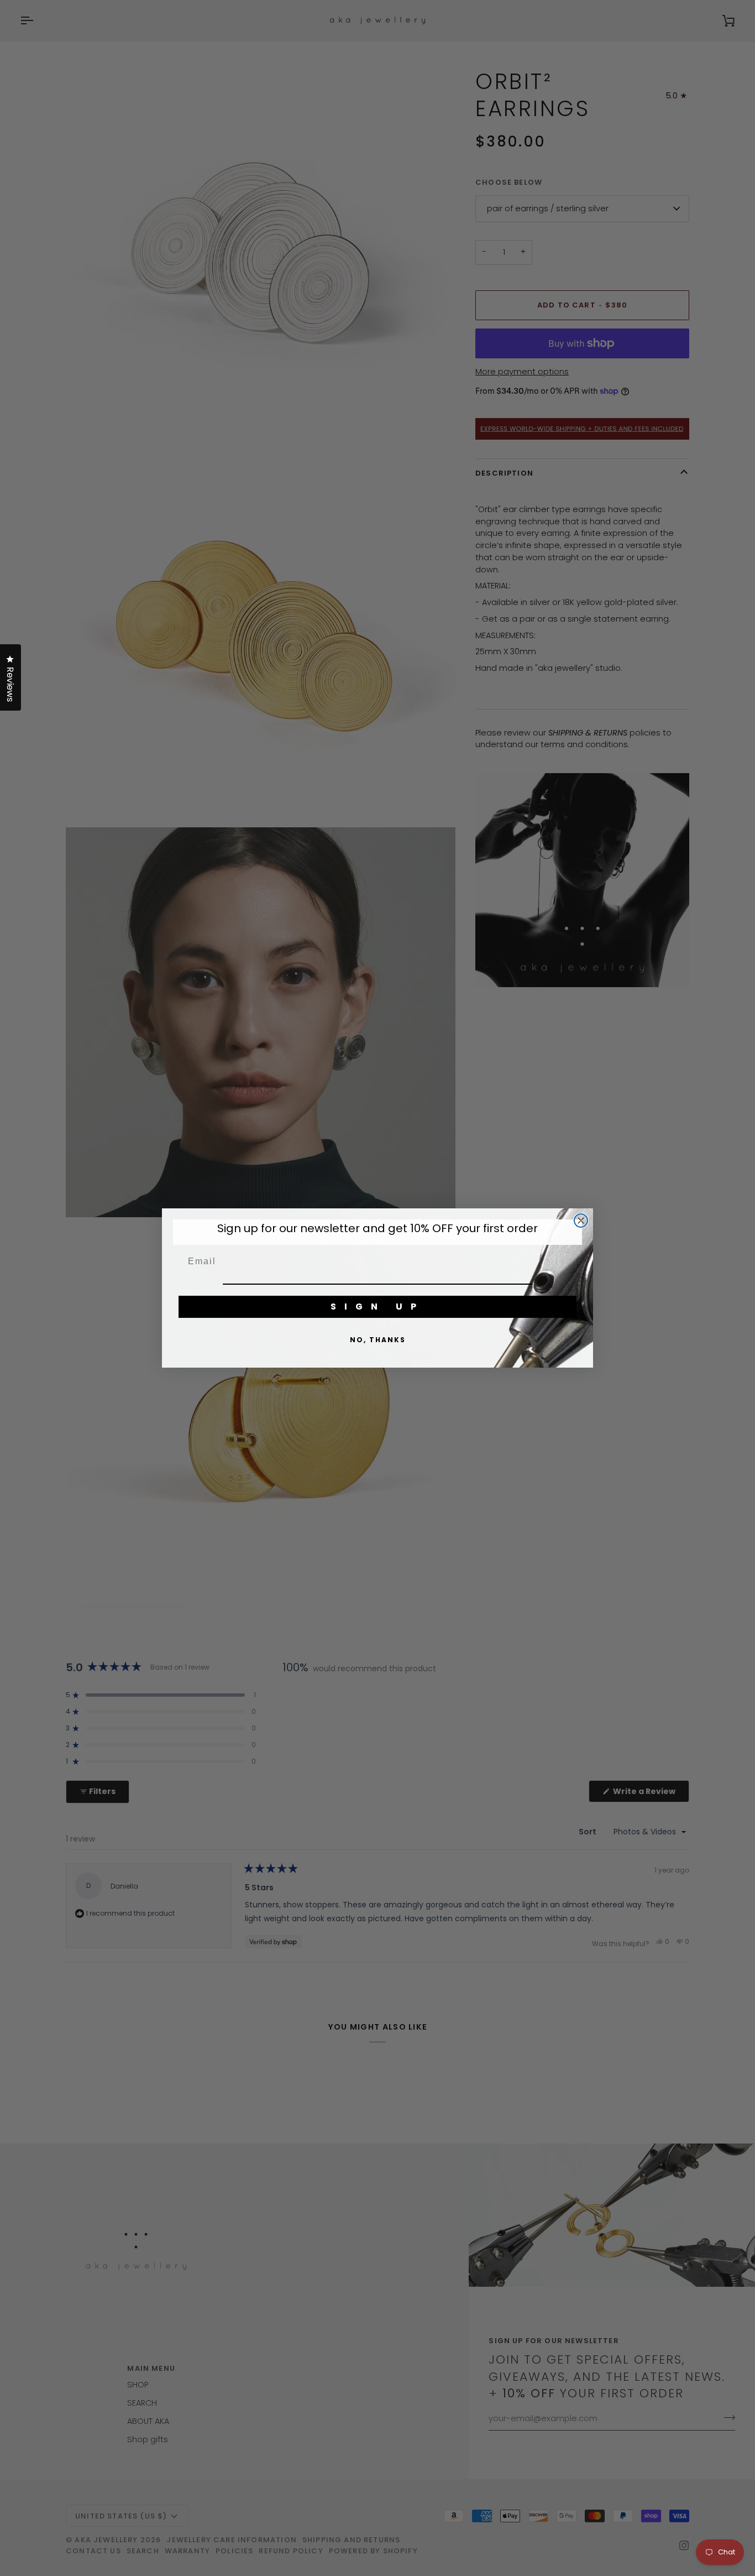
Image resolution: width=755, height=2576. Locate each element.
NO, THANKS (378, 1340)
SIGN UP (377, 1307)
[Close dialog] (581, 1221)
